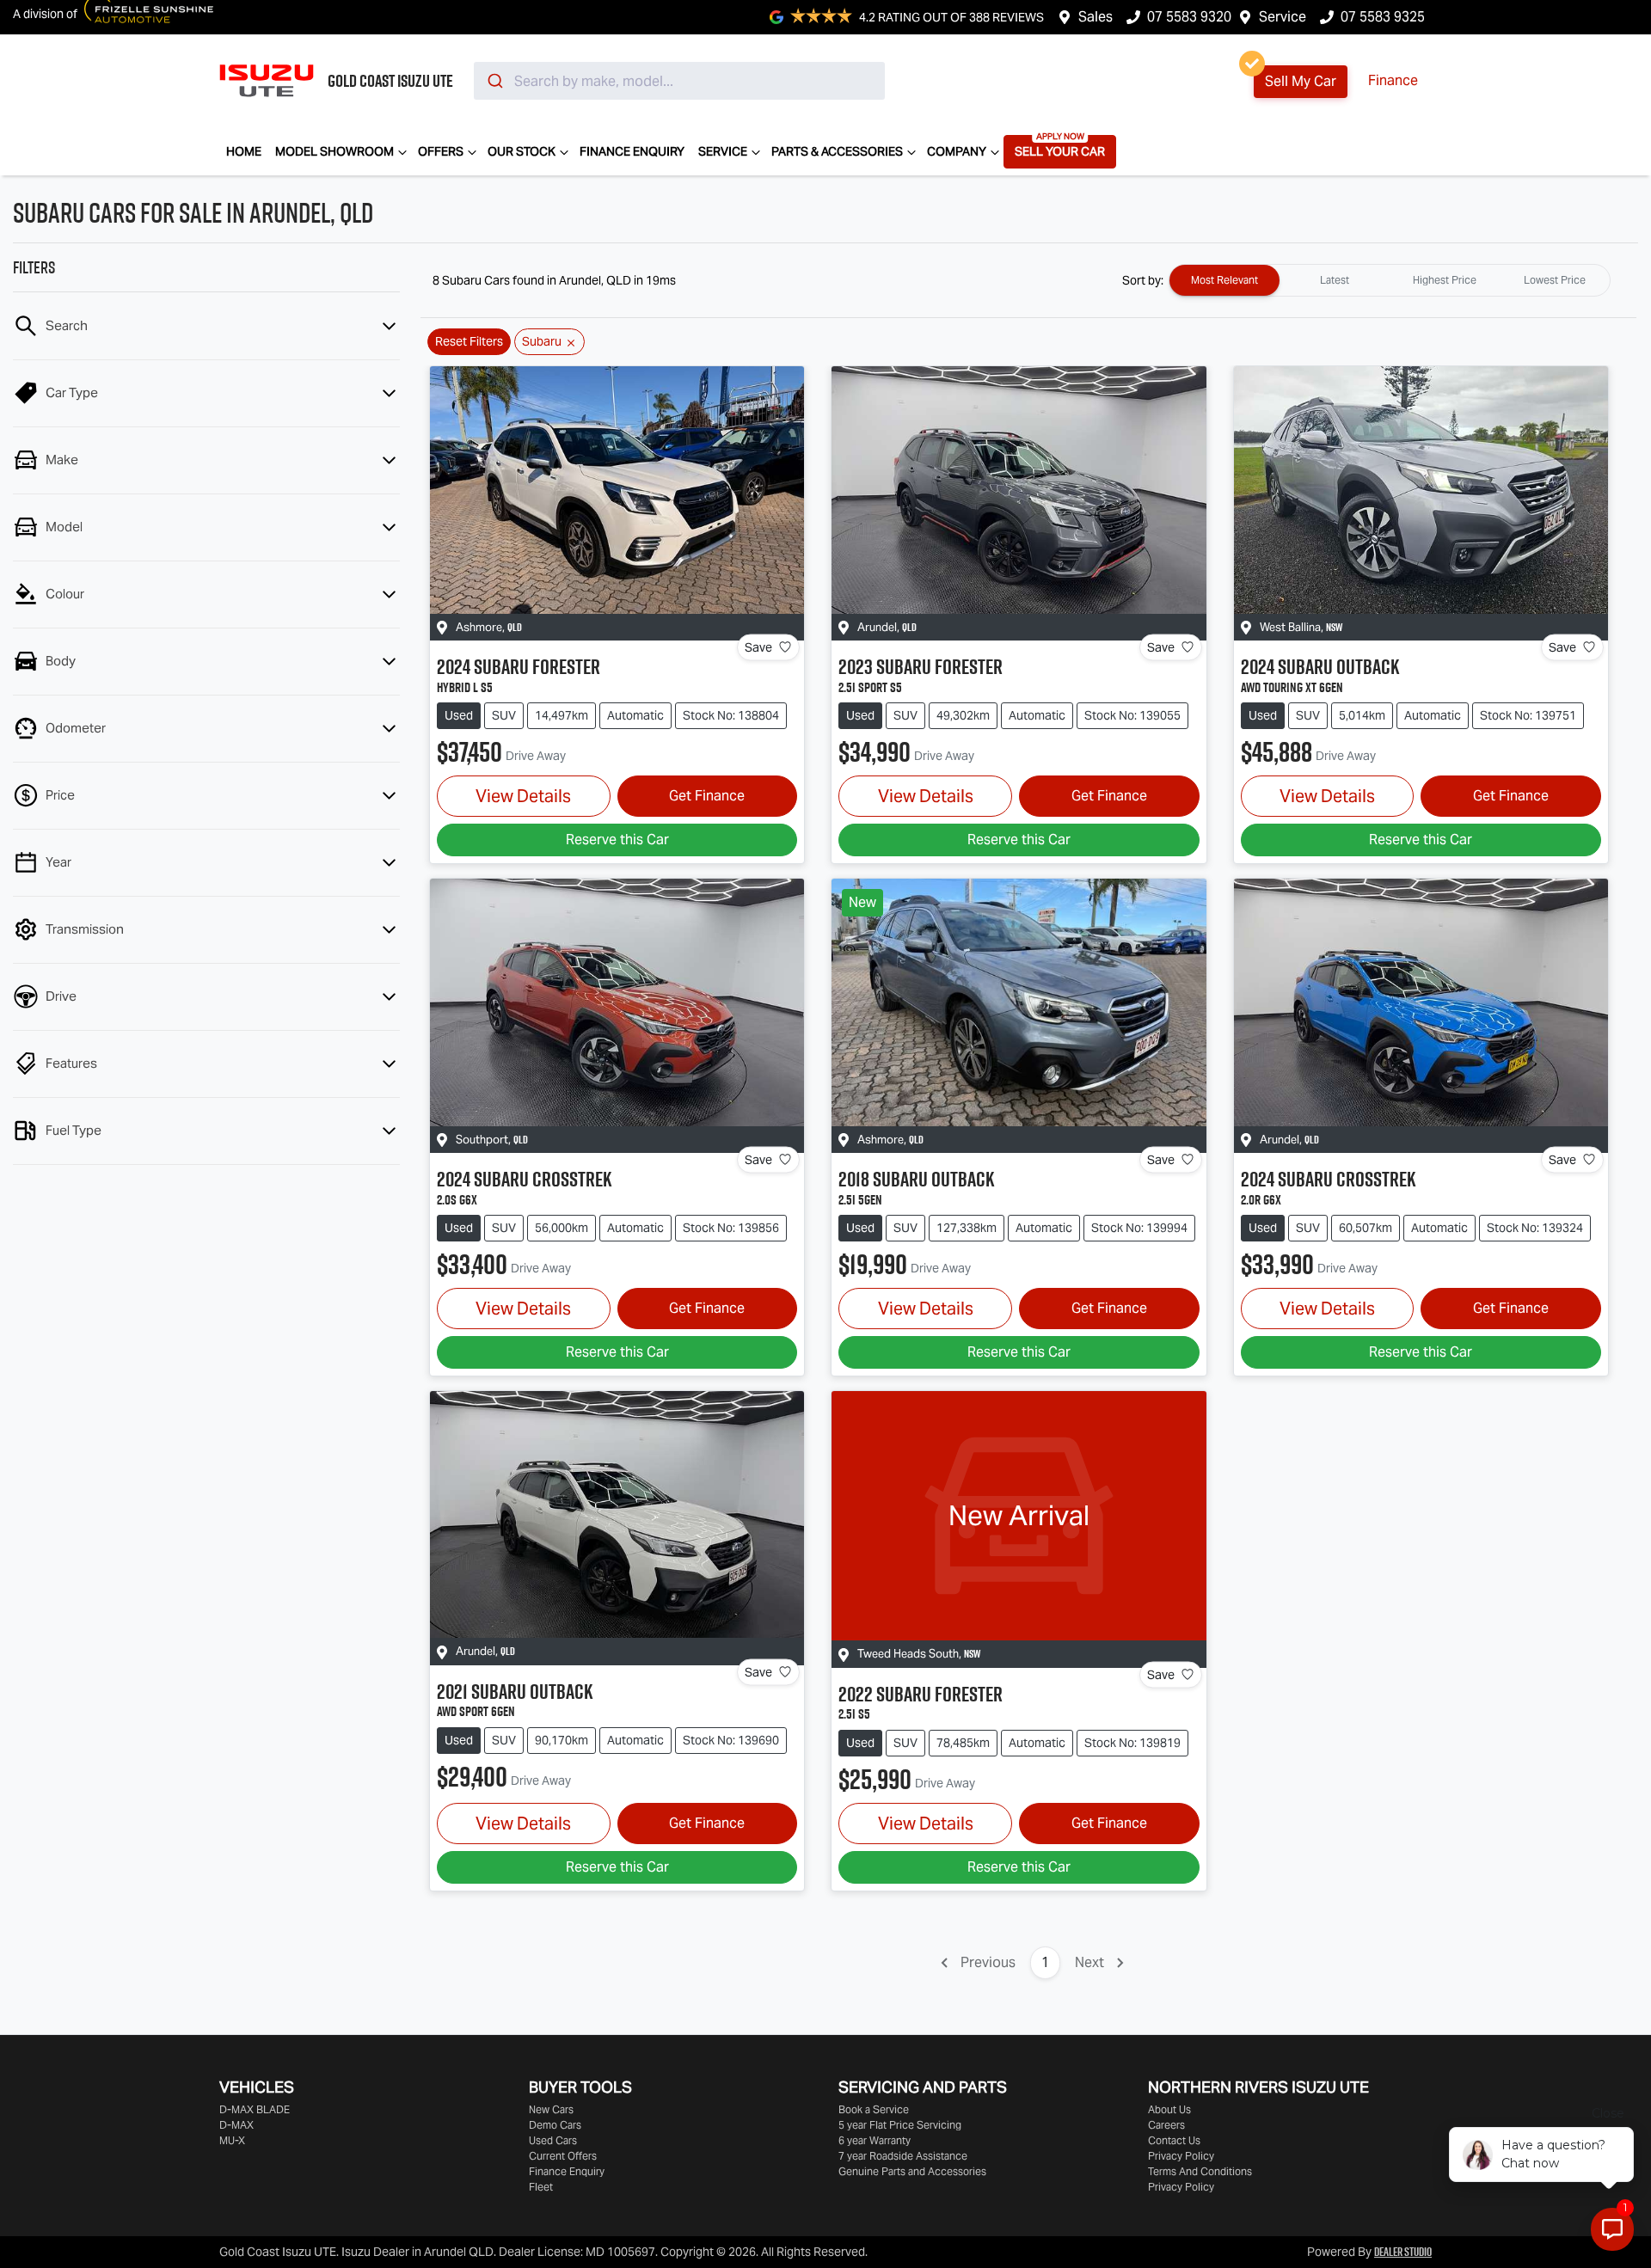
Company (957, 151)
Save (758, 647)
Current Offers (563, 2156)
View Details (523, 796)
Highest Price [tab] (1445, 280)
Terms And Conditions (1200, 2171)
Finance (1393, 80)
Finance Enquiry (632, 151)
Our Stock (522, 151)
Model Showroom (334, 151)
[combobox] (679, 81)
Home (244, 151)
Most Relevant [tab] (1224, 280)
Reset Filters (469, 341)
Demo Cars (555, 2125)
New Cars (551, 2109)
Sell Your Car (1060, 151)
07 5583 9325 (1383, 17)
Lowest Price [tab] (1555, 280)
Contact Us (1174, 2140)
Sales (1096, 17)
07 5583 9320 (1189, 17)
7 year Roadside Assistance (903, 2156)
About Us (1169, 2109)
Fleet (541, 2187)
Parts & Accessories (837, 151)
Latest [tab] (1335, 280)
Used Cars (553, 2140)
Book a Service (874, 2109)
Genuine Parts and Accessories (912, 2171)
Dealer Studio (1403, 2252)
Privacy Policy (1181, 2156)
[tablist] (1390, 280)
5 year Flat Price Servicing (900, 2125)
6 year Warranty (875, 2140)
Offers (441, 151)
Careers (1166, 2125)
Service (1283, 17)
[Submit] (494, 81)
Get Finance (707, 796)
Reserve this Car (617, 840)
